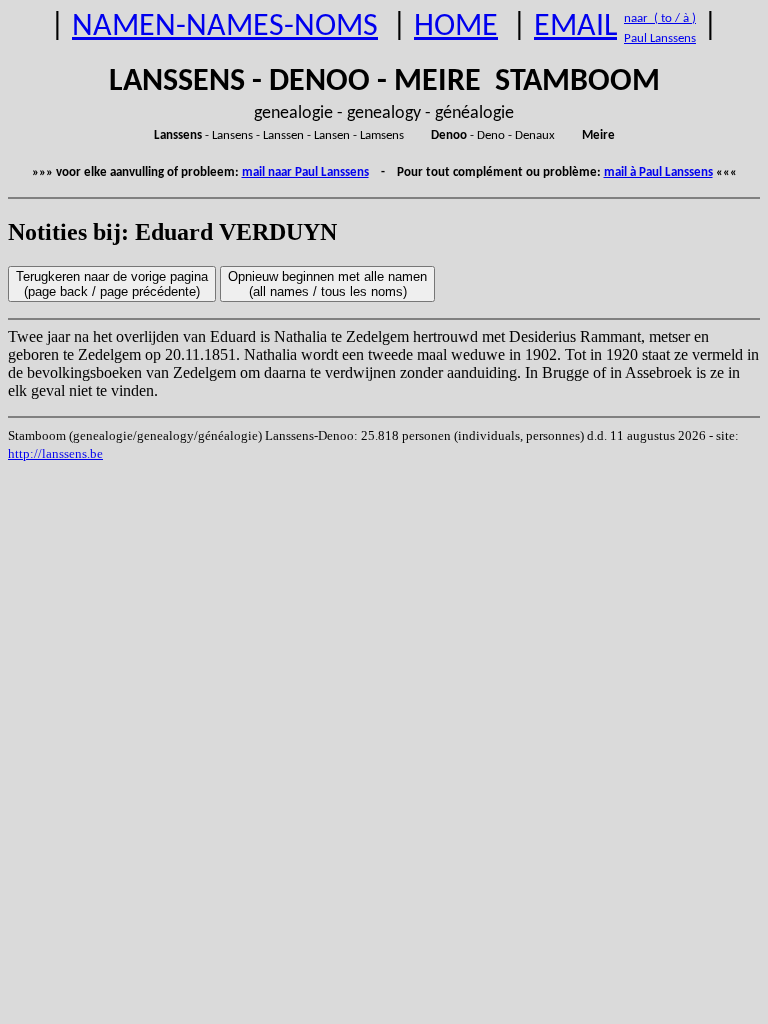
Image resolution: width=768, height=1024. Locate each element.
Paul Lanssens (660, 38)
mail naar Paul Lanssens (305, 172)
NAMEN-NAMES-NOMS (225, 27)
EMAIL (575, 27)
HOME (456, 27)
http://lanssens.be (55, 453)
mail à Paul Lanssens (658, 172)
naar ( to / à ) (660, 18)
